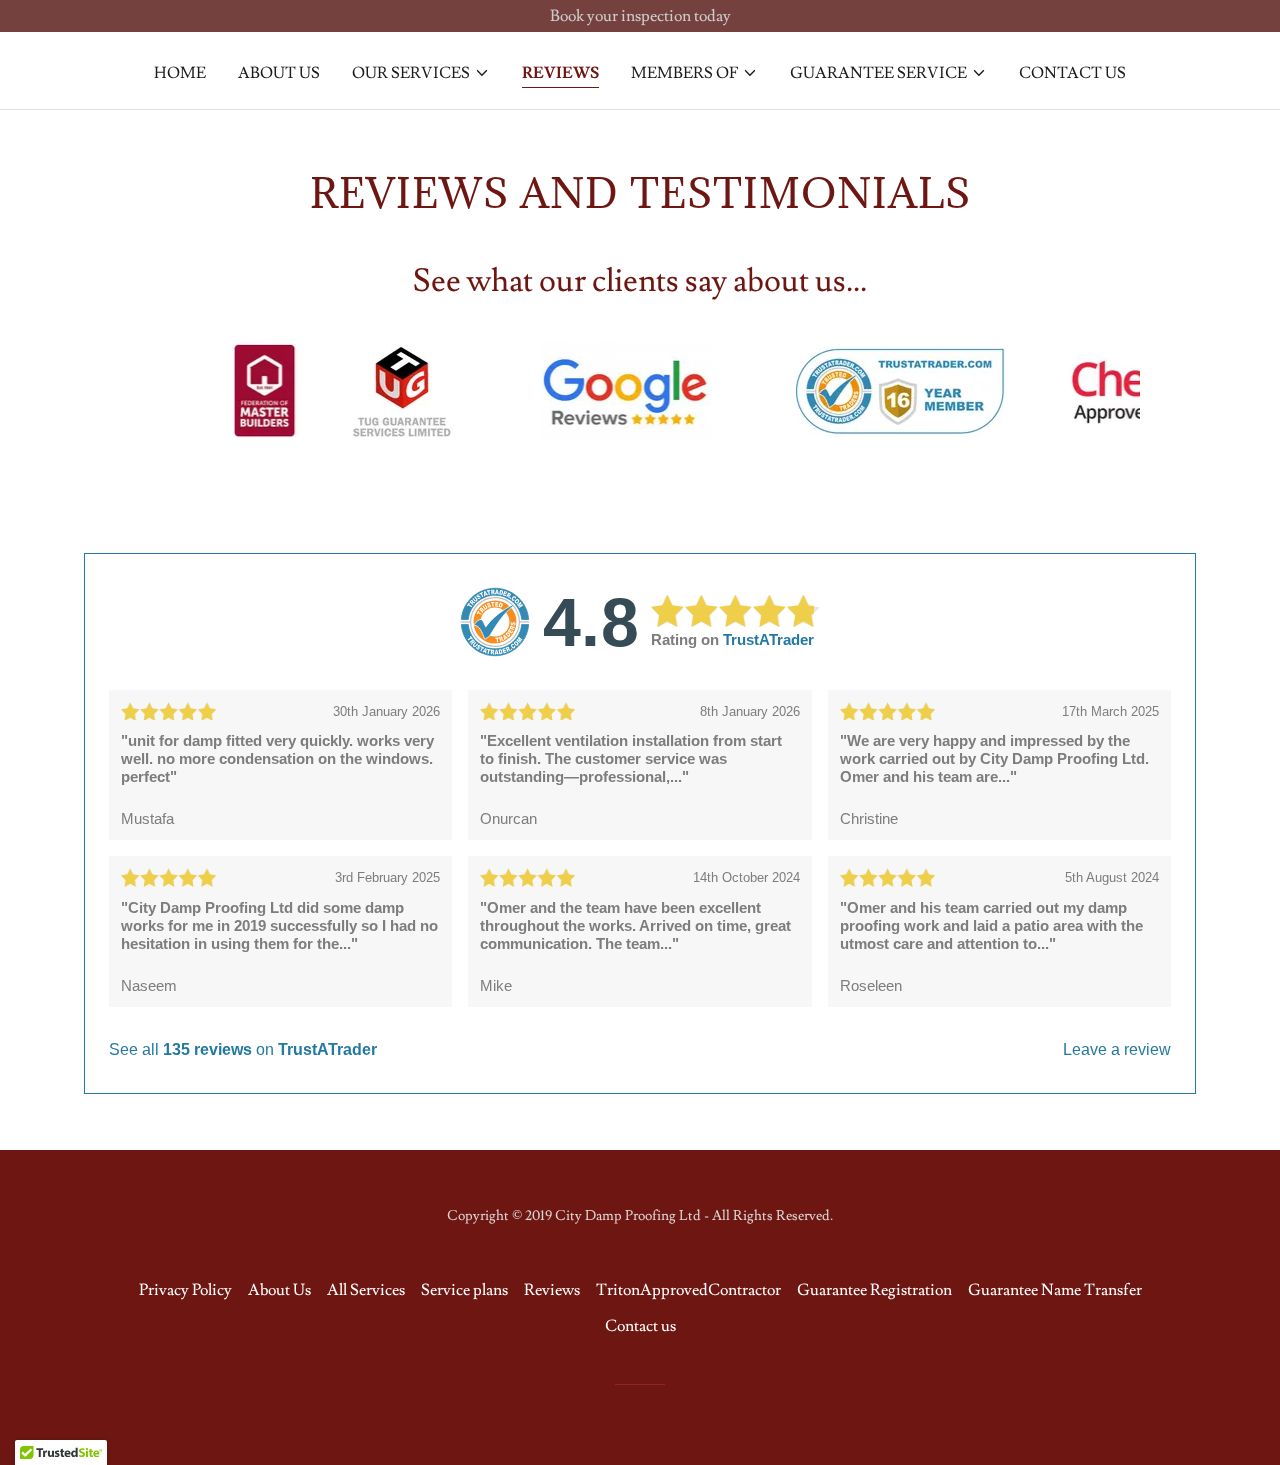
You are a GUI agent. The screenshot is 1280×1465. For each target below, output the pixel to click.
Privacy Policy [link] (185, 1290)
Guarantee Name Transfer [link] (1055, 1290)
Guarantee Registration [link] (874, 1290)
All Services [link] (366, 1290)
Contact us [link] (1072, 73)
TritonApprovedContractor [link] (688, 1290)
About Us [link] (279, 73)
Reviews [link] (560, 73)
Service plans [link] (464, 1290)
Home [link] (180, 73)
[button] (421, 73)
